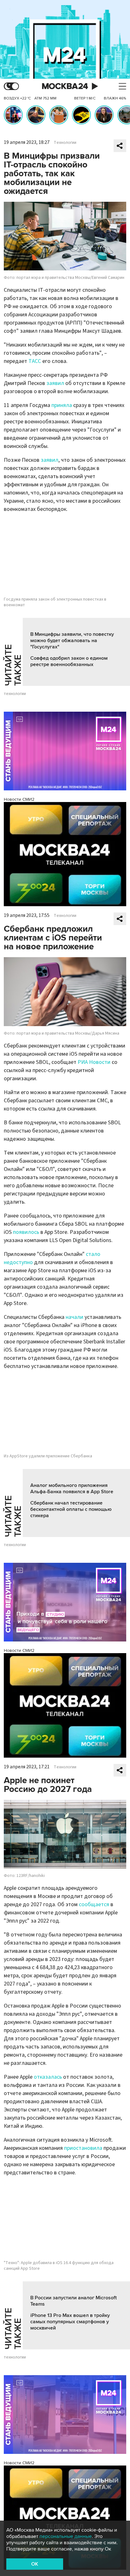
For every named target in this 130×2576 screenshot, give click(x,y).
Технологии (65, 143)
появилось (26, 1232)
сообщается (94, 1904)
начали (74, 1317)
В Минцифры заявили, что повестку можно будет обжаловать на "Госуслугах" (72, 641)
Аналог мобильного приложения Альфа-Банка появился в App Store (72, 1489)
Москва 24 (65, 86)
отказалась (48, 2077)
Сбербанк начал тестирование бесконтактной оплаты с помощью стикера (71, 1509)
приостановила (83, 2148)
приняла (62, 405)
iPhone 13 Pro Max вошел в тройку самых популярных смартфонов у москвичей (70, 2322)
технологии (15, 694)
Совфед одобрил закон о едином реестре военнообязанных (69, 661)
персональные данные (66, 2536)
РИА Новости (94, 1062)
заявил (55, 383)
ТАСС (35, 361)
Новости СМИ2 (19, 799)
